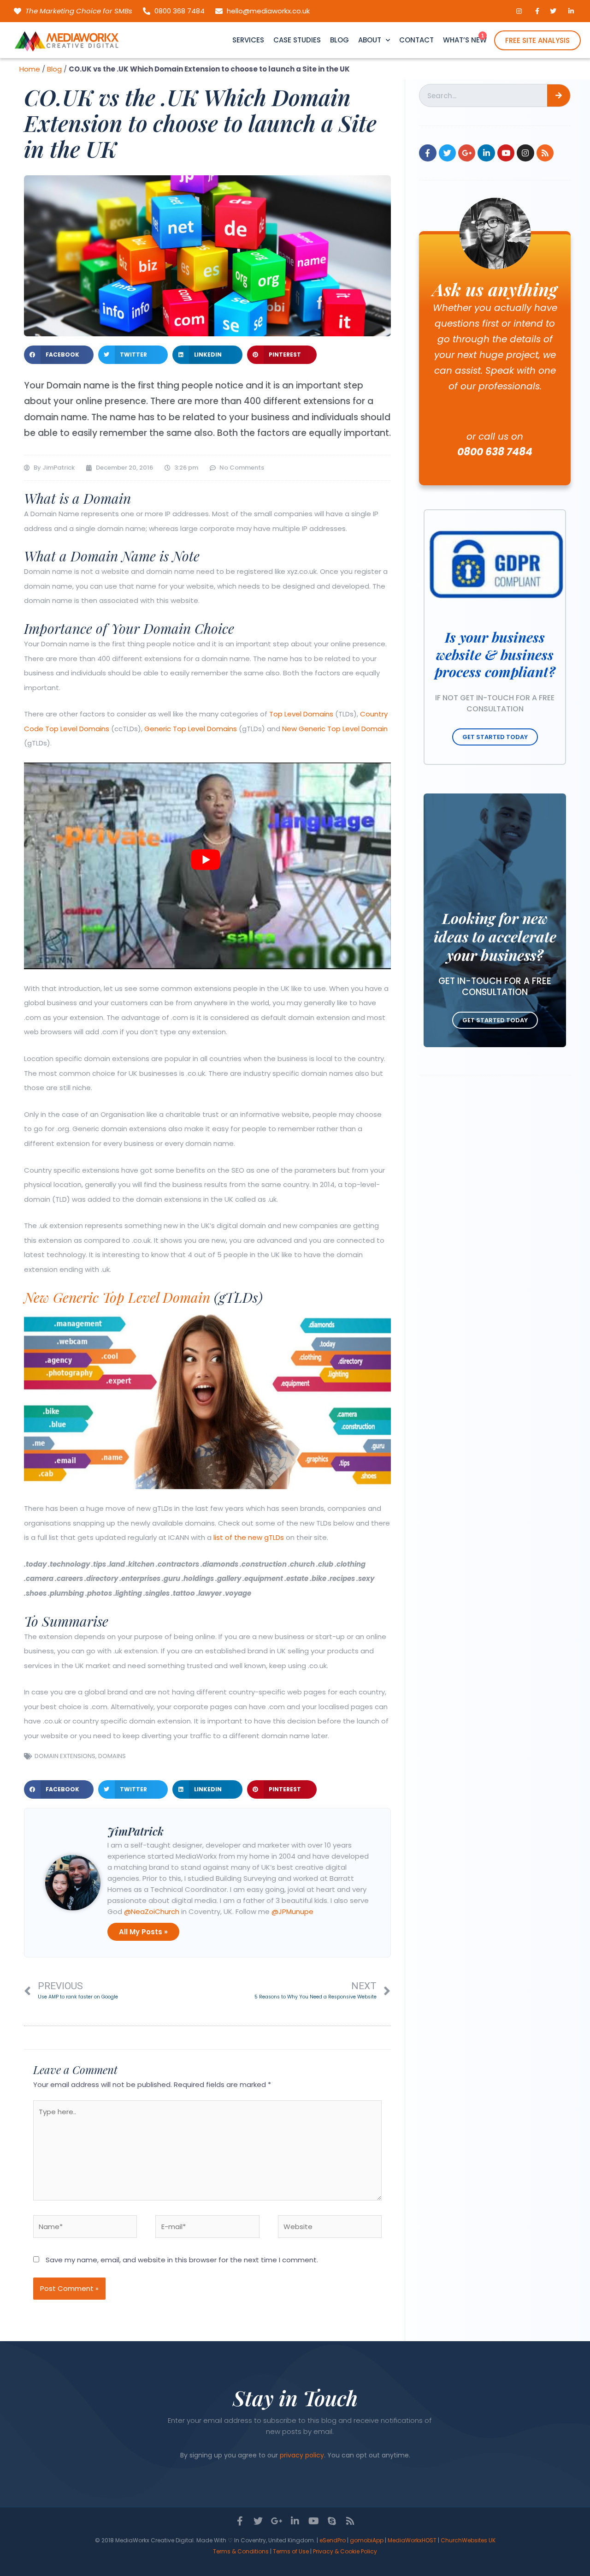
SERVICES (248, 40)
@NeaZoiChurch (152, 1911)
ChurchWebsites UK (468, 2540)
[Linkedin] (486, 153)
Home (30, 69)
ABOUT (370, 40)
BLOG (339, 40)
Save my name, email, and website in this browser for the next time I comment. (182, 2260)
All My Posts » (143, 1932)
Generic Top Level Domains (191, 729)
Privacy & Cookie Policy (345, 2551)
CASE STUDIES (297, 40)
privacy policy (302, 2455)
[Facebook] (428, 153)
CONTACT (416, 40)
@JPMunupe (292, 1911)
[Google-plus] (467, 153)
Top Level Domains (301, 714)
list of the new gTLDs (249, 1537)
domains (112, 1756)
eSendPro (333, 2540)
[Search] (559, 95)
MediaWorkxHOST (412, 2540)
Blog (54, 69)
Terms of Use (291, 2551)
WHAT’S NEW (465, 40)
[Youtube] (506, 153)
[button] (59, 355)
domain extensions (65, 1756)
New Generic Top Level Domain (335, 729)
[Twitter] (447, 153)
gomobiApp (367, 2540)
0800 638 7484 (495, 452)
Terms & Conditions (241, 2551)
